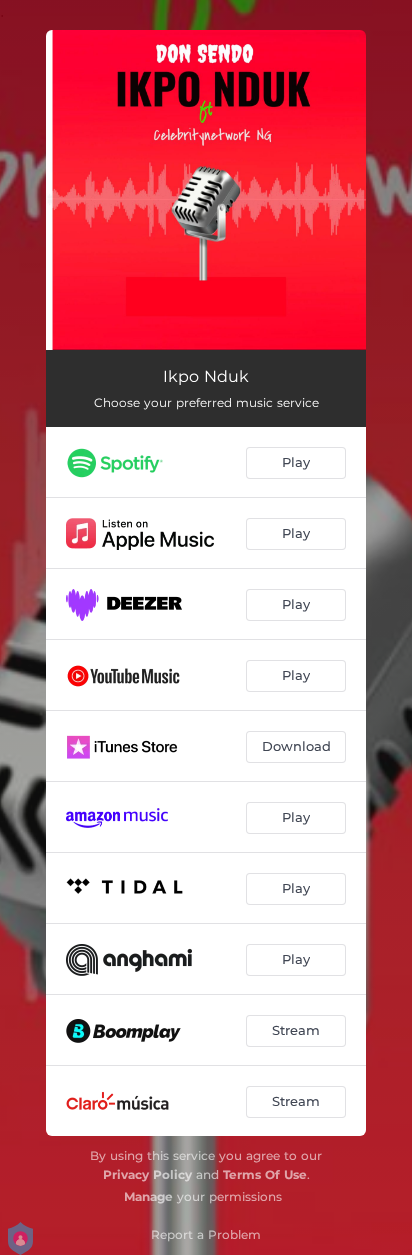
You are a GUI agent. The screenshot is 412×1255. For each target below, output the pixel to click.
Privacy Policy (147, 1174)
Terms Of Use (265, 1174)
